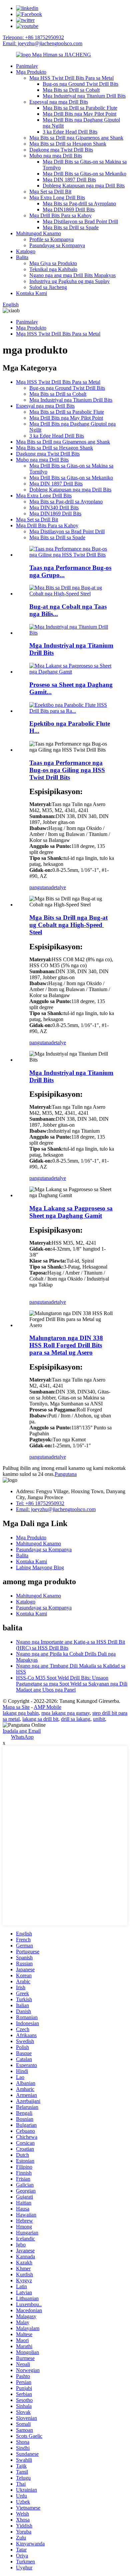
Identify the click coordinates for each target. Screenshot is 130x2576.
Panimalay (27, 66)
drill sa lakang (76, 1719)
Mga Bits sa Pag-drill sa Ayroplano (79, 204)
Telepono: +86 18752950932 (33, 37)
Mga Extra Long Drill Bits (57, 198)
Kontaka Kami (31, 293)
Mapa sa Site (16, 1707)
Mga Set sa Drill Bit (50, 192)
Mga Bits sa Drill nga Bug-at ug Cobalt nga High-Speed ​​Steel (68, 925)
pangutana (40, 887)
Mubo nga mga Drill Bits (56, 156)
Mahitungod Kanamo (38, 233)
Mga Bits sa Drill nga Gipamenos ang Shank (76, 138)
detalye (58, 887)
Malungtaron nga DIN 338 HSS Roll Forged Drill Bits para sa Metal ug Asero (66, 1345)
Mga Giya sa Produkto (53, 263)
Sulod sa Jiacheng (48, 287)
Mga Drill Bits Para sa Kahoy (60, 215)
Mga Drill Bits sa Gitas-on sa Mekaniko (84, 174)
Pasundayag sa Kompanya (57, 245)
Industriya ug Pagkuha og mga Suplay (69, 281)
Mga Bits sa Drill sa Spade (71, 227)
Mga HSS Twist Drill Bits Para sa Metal (71, 78)
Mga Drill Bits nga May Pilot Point (79, 114)
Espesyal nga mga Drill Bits (59, 102)
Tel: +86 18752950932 (40, 1503)
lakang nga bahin (21, 1713)
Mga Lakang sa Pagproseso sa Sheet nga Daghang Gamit (71, 1212)
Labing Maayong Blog (40, 1567)
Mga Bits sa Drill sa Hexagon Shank (68, 144)
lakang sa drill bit (40, 1719)
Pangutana (66, 1474)
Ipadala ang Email (22, 1731)
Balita (22, 257)
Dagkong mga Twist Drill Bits (61, 150)
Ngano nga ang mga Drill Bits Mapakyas (72, 275)
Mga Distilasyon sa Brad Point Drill (80, 221)
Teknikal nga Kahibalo (53, 269)
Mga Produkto (31, 72)
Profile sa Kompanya (51, 239)
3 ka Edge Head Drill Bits (70, 132)
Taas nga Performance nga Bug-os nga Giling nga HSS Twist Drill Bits (67, 770)
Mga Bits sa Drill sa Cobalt (71, 90)
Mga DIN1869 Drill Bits (69, 209)
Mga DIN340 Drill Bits (54, 508)
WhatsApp (22, 1737)
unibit (99, 1719)
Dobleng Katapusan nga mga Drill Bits (84, 186)
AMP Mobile (47, 1707)
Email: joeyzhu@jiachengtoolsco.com (42, 43)
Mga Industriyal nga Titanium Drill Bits (84, 96)
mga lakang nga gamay (65, 1713)
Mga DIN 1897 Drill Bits (69, 180)
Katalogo (26, 251)
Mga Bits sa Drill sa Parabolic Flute (80, 108)
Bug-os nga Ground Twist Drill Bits (80, 84)
